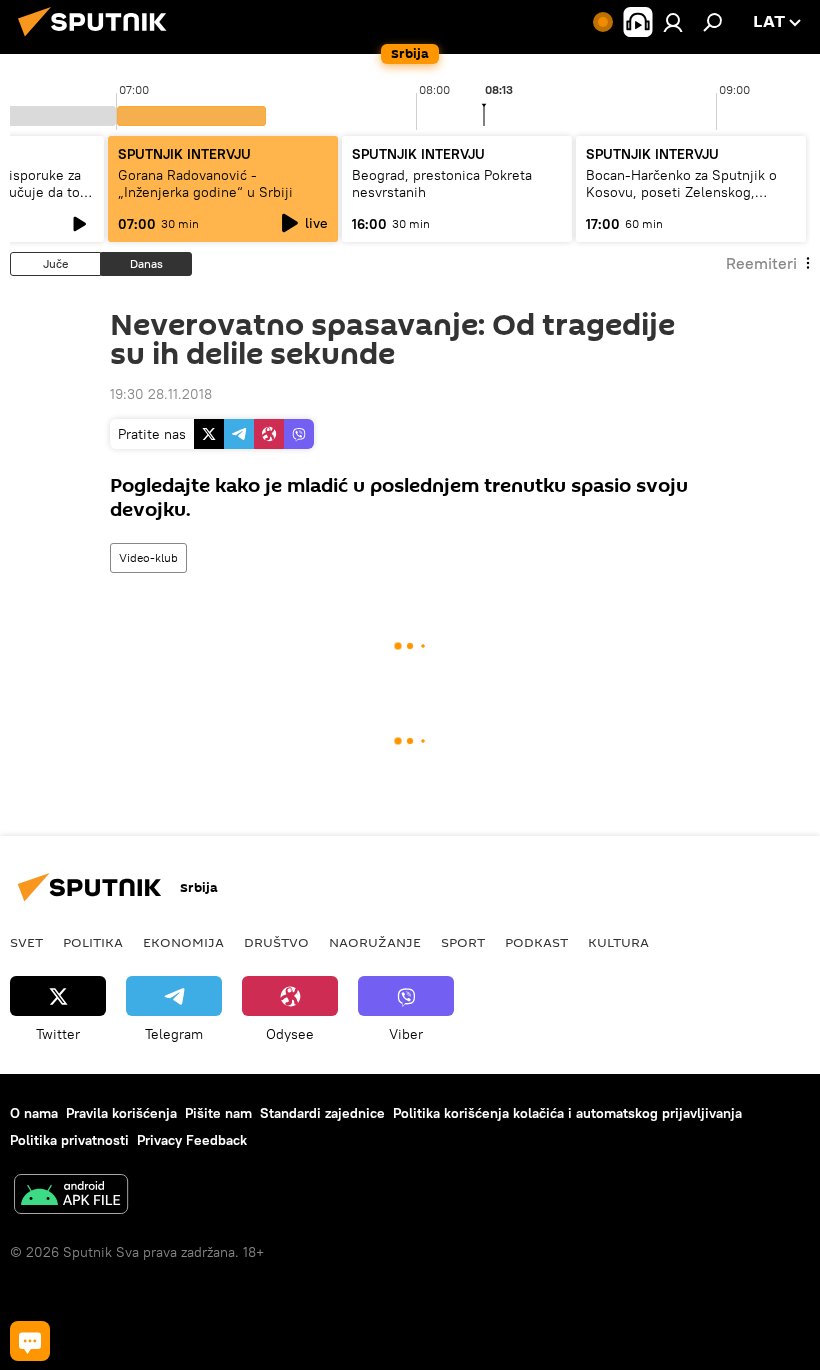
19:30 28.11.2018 (161, 394)
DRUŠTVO (276, 942)
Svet (26, 942)
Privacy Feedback (192, 1140)
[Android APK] (71, 1196)
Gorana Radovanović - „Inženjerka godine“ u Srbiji (205, 183)
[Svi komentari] (30, 1341)
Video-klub (148, 557)
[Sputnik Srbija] (98, 39)
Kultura (618, 942)
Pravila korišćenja (121, 1113)
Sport (463, 942)
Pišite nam (218, 1113)
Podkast (536, 942)
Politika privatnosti (69, 1140)
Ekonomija (183, 942)
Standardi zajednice (322, 1113)
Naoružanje (375, 942)
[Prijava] (673, 22)
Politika (93, 942)
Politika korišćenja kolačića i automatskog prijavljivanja (567, 1113)
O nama (34, 1113)
